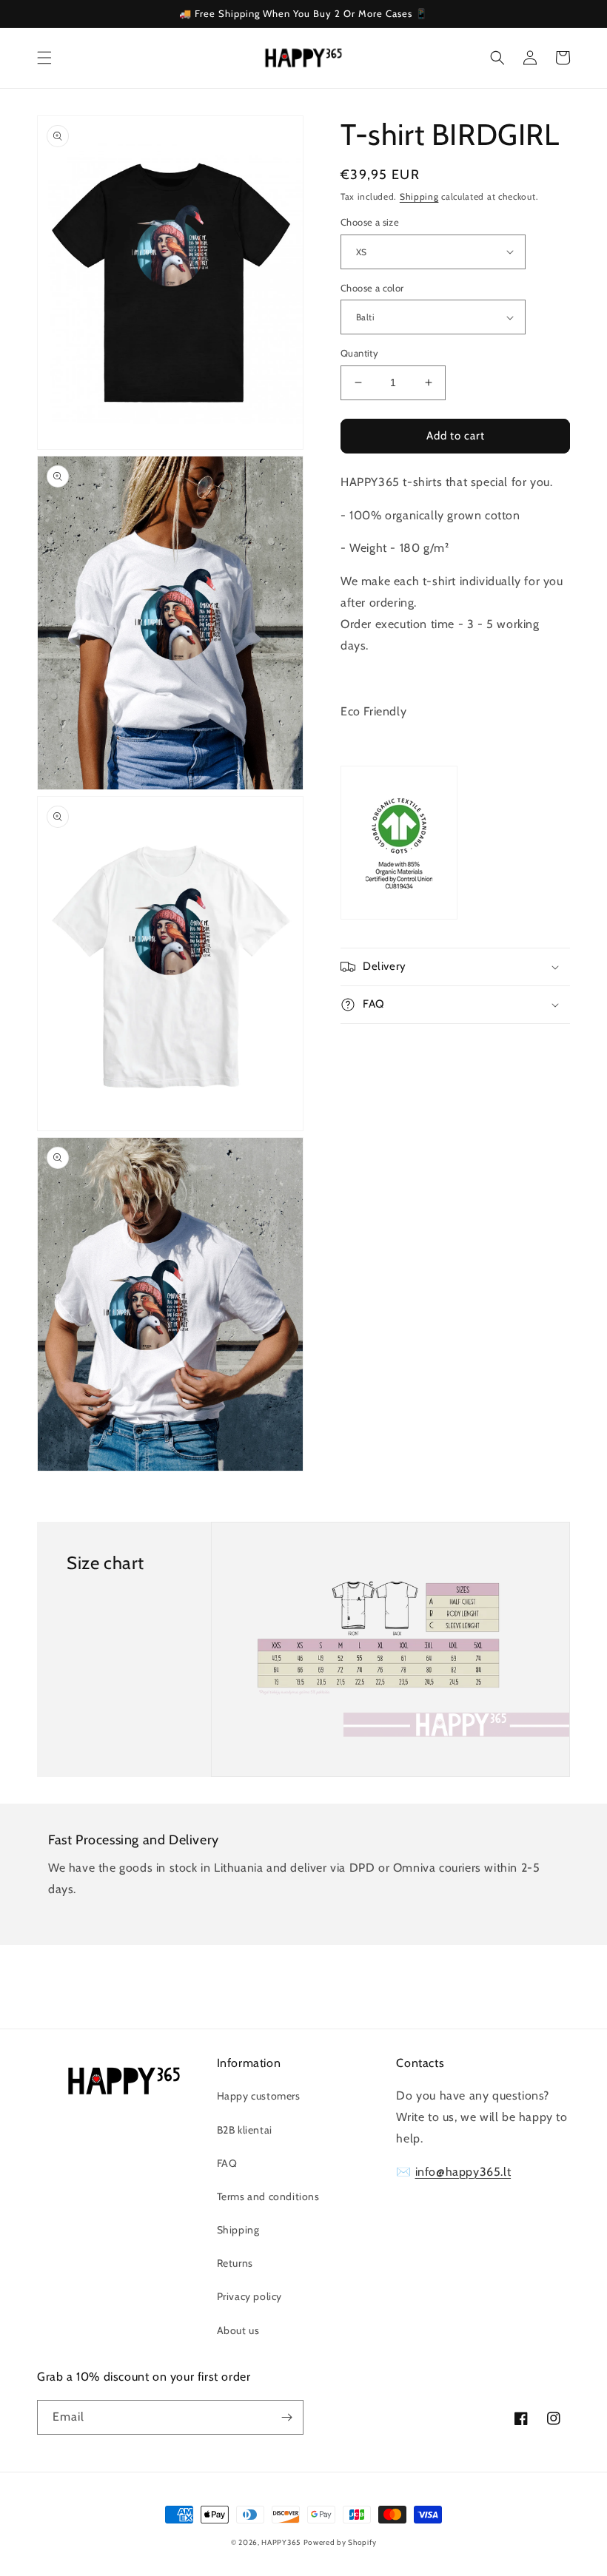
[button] (44, 58)
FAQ (227, 2163)
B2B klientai (245, 2130)
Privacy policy (249, 2296)
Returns (235, 2263)
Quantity (359, 353)
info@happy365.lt (463, 2172)
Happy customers (259, 2096)
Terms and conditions (268, 2196)
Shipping (419, 196)
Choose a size (370, 222)
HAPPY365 (281, 2542)
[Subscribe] (286, 2417)
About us (238, 2330)
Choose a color (372, 288)
